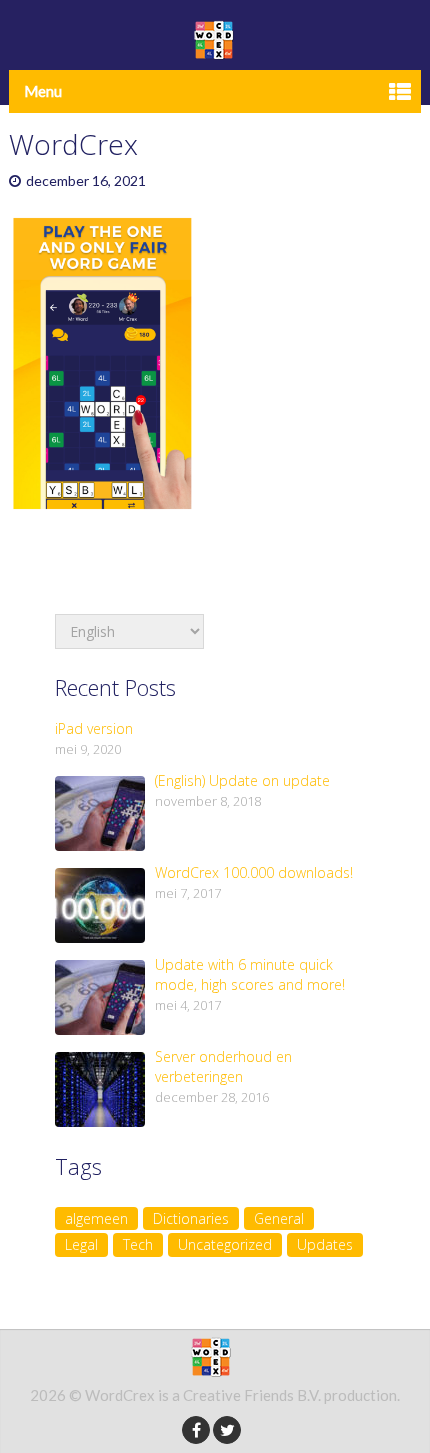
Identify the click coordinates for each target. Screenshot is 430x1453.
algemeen (96, 1218)
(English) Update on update (242, 780)
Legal (81, 1244)
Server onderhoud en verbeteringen (223, 1066)
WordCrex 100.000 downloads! (254, 872)
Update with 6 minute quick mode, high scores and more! (250, 974)
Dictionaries (191, 1218)
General (279, 1218)
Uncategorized (225, 1244)
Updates (325, 1244)
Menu (43, 91)
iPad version (94, 728)
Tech (138, 1244)
